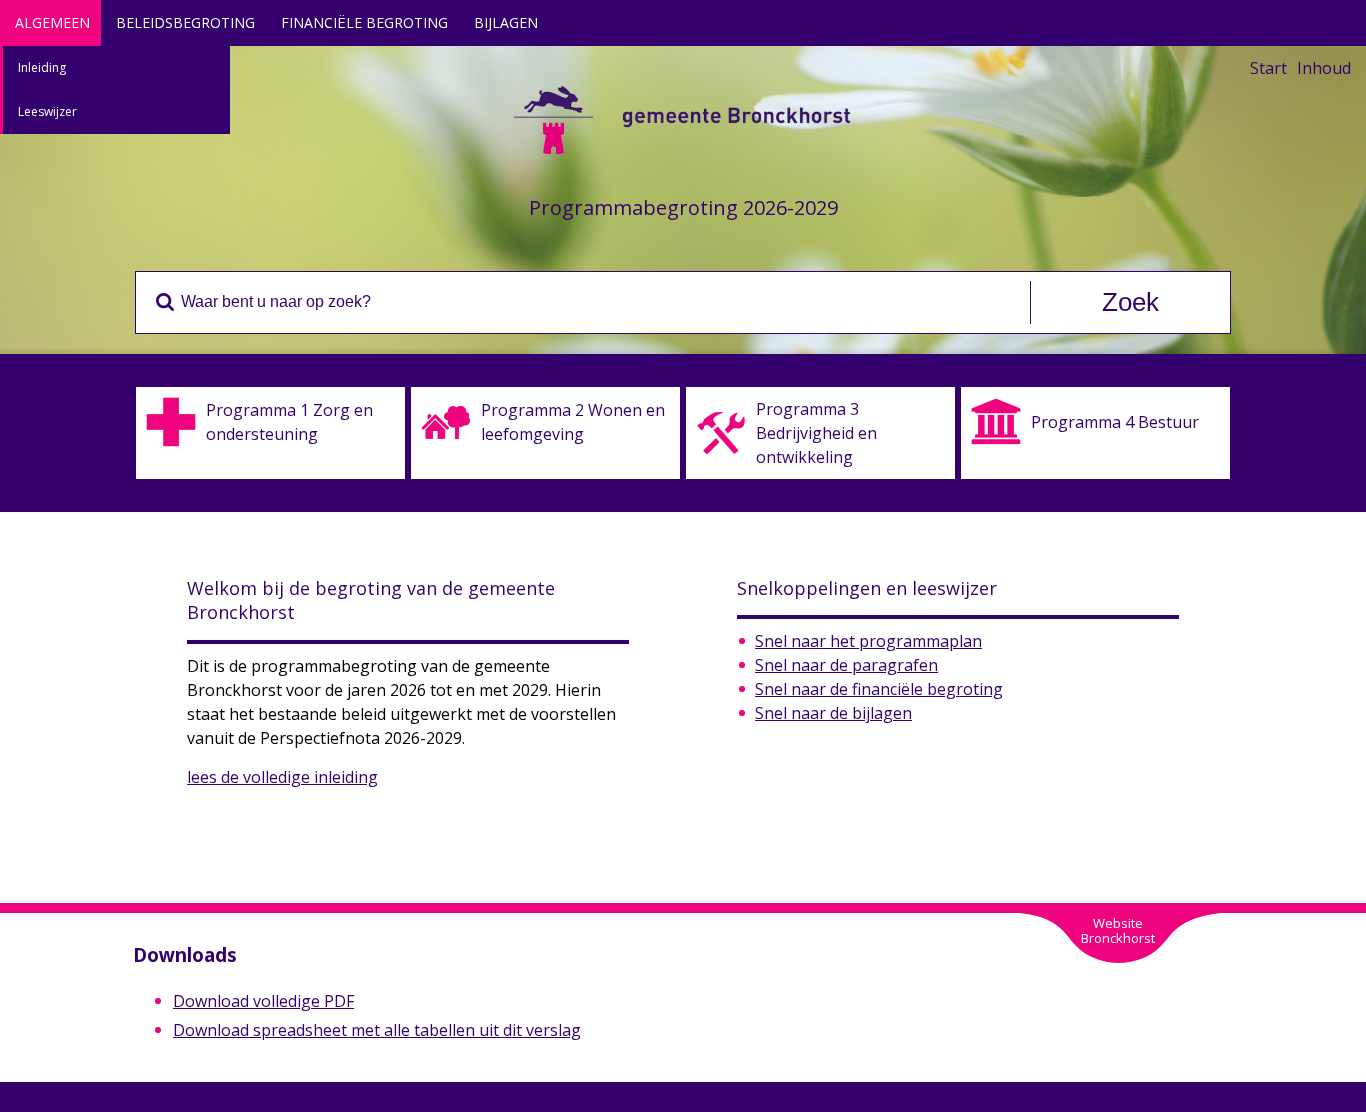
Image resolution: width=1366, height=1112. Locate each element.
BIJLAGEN (506, 22)
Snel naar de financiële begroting (879, 689)
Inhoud (1324, 68)
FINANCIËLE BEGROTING (364, 22)
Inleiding (42, 67)
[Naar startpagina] (683, 155)
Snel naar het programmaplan (868, 641)
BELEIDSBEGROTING (185, 22)
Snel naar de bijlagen (833, 713)
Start (1268, 68)
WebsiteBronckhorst (1118, 930)
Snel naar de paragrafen (846, 665)
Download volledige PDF (263, 1001)
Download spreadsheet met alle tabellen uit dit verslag (377, 1030)
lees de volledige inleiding (282, 777)
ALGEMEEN (52, 22)
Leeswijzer (47, 111)
